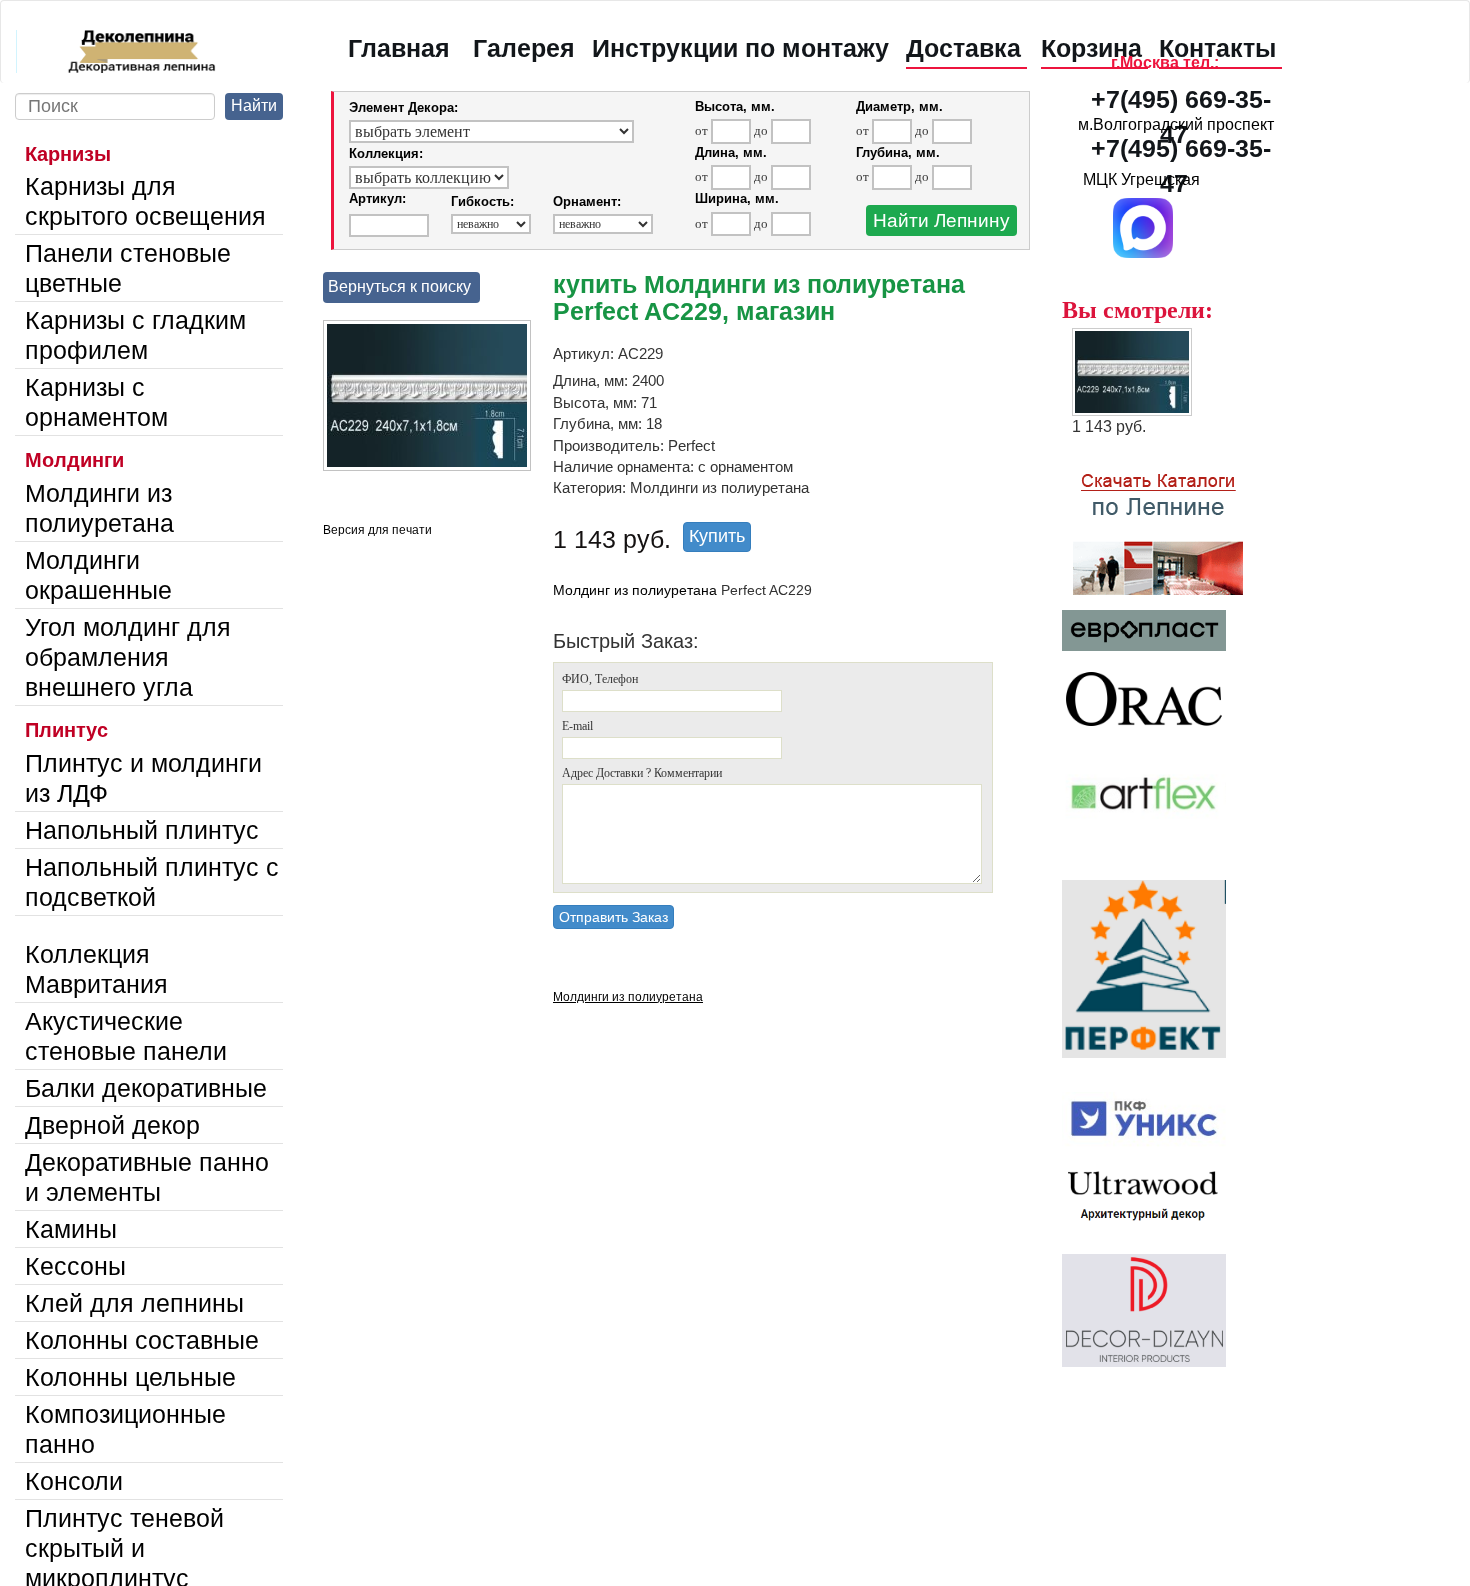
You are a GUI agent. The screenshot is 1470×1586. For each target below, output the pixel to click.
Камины (71, 1229)
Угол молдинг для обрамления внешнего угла (128, 657)
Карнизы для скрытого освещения (145, 201)
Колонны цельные (130, 1377)
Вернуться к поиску (399, 286)
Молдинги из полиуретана (99, 508)
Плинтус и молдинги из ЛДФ (143, 778)
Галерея (524, 48)
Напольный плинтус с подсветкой (152, 882)
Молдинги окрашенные (98, 575)
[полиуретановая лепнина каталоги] (1176, 523)
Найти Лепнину (941, 220)
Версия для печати (377, 530)
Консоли (74, 1481)
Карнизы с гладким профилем (135, 335)
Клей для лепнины (134, 1303)
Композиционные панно (125, 1429)
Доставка (963, 48)
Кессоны (75, 1266)
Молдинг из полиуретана (635, 590)
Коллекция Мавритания (96, 969)
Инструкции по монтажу (740, 48)
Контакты (1217, 48)
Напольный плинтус (142, 830)
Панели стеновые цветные (128, 268)
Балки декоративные (146, 1088)
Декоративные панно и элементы (147, 1177)
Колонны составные (142, 1340)
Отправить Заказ (613, 917)
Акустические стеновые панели (126, 1036)
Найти (254, 105)
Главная (399, 48)
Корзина (1091, 48)
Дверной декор (112, 1125)
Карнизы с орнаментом (96, 402)
